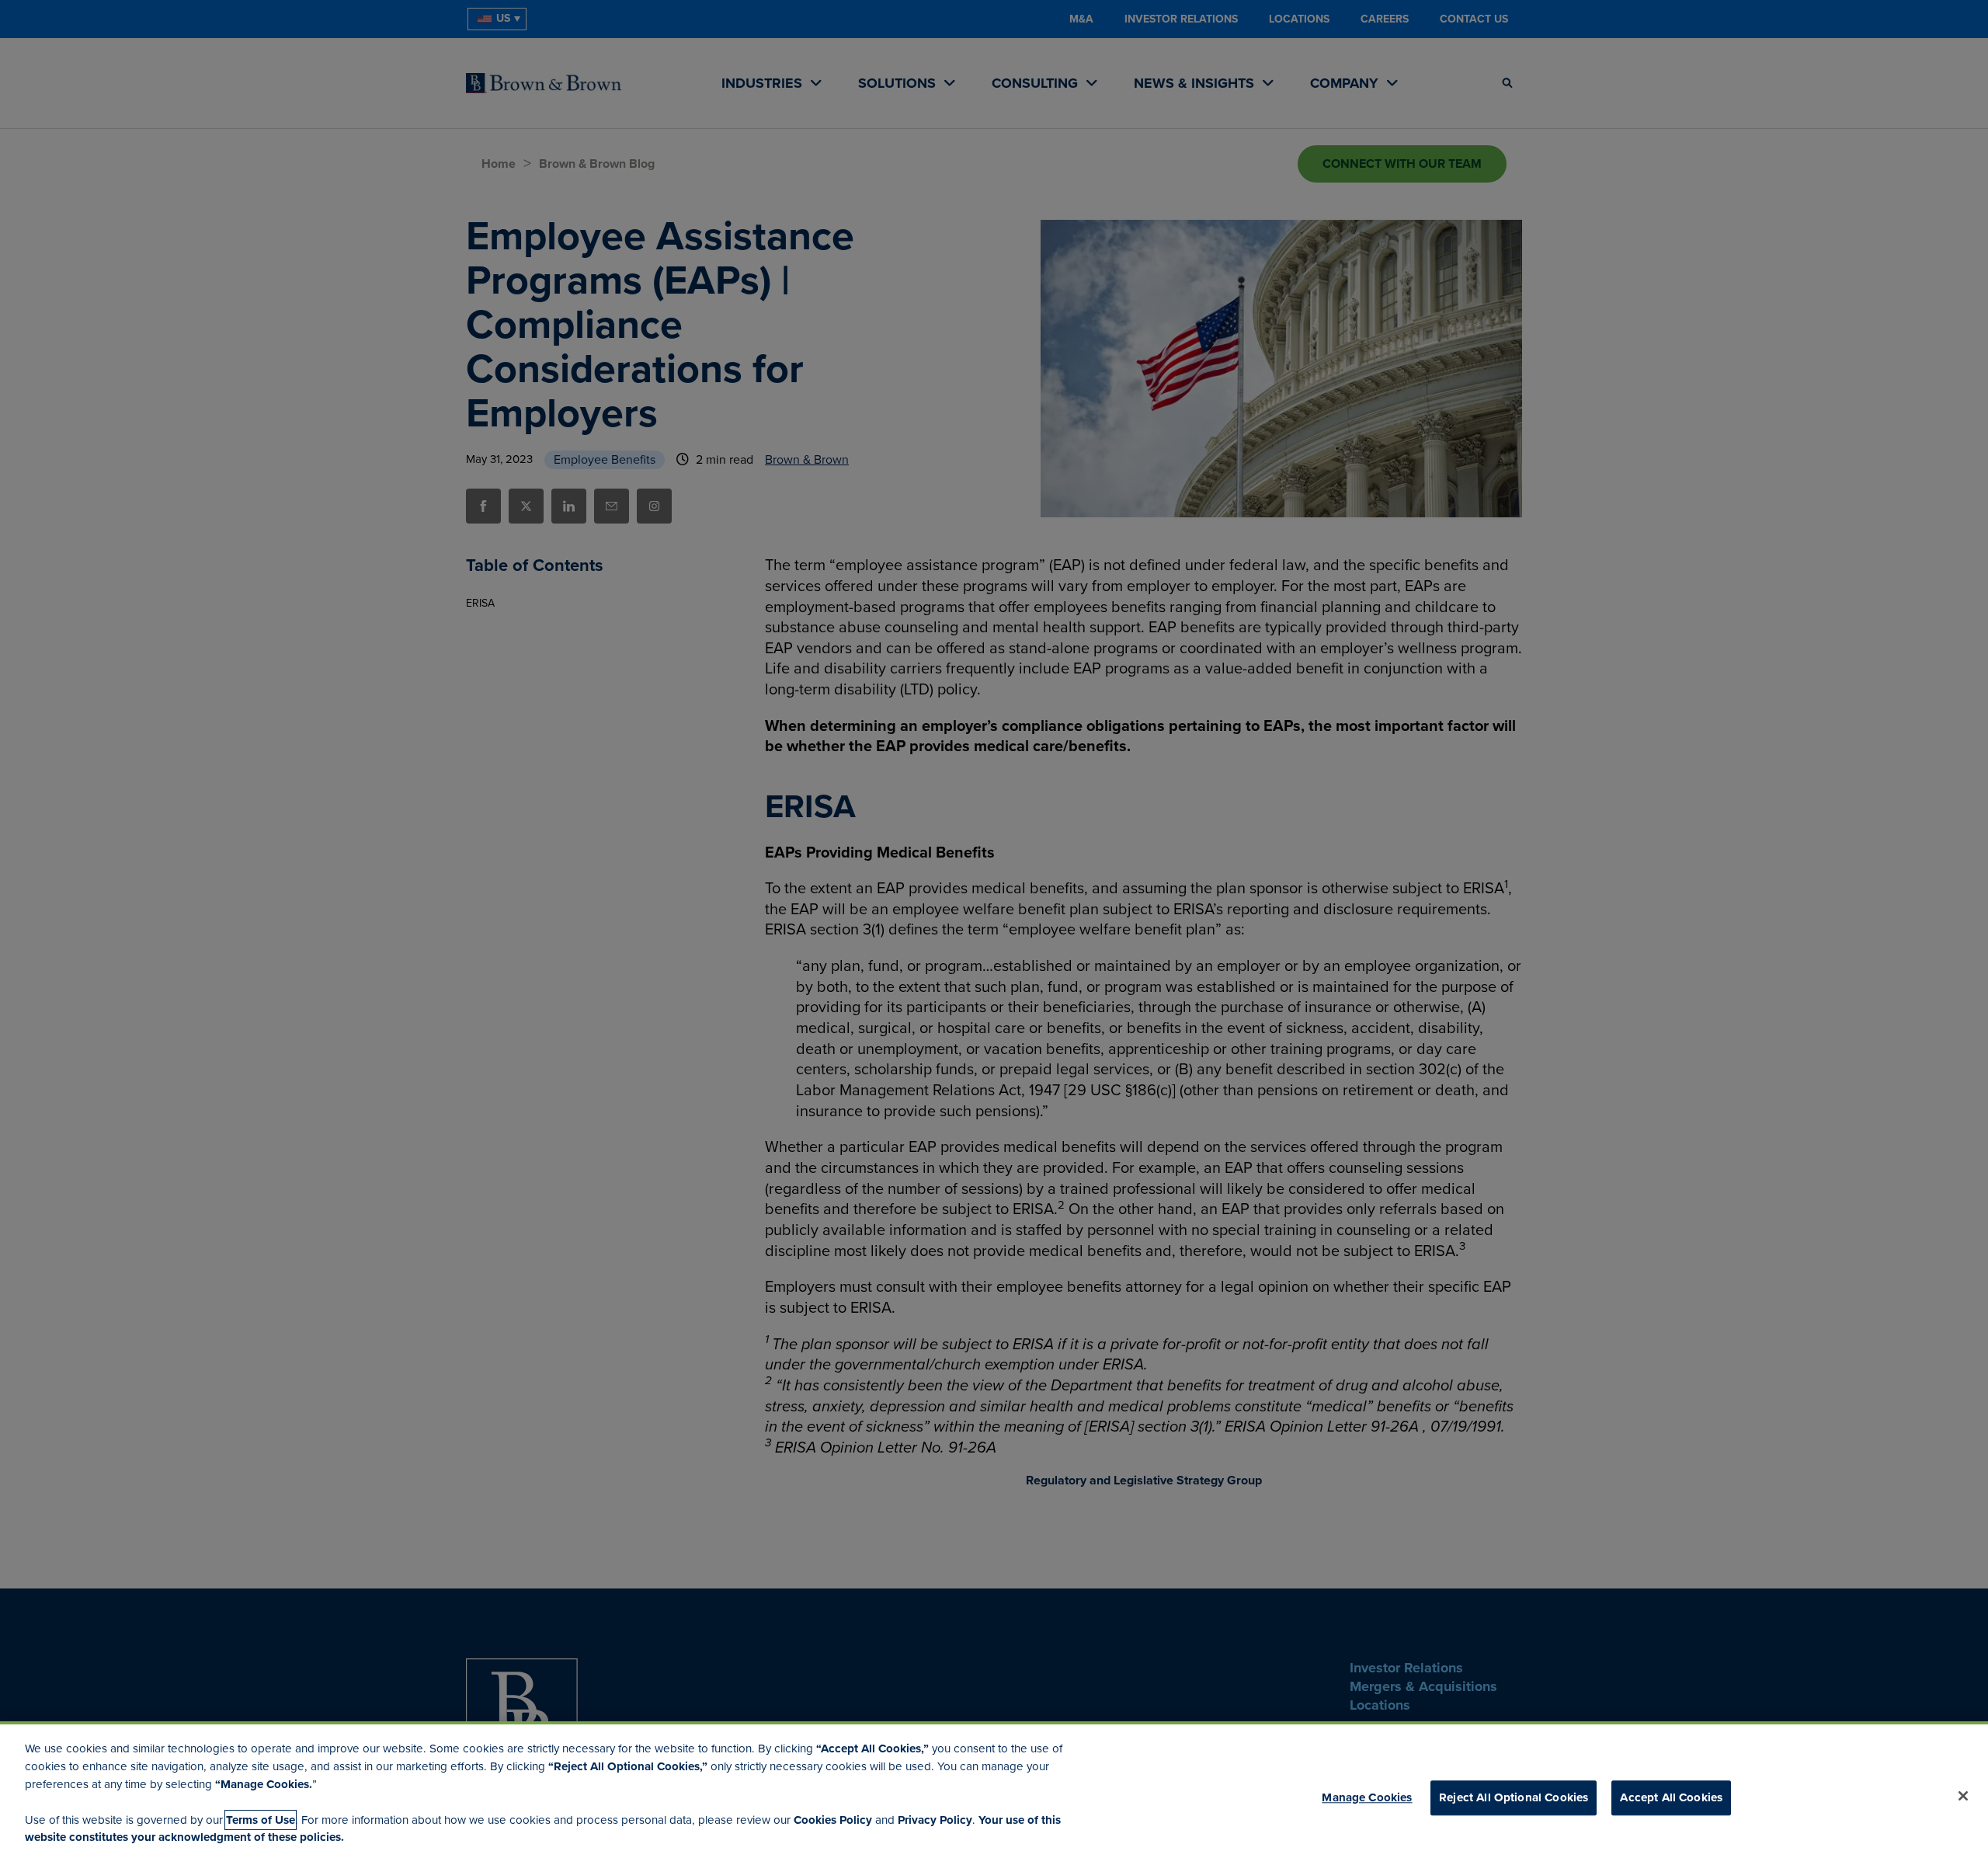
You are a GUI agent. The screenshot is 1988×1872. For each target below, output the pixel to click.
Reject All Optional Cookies (1514, 1798)
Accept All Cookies (1671, 1798)
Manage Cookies (1367, 1798)
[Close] (1963, 1796)
